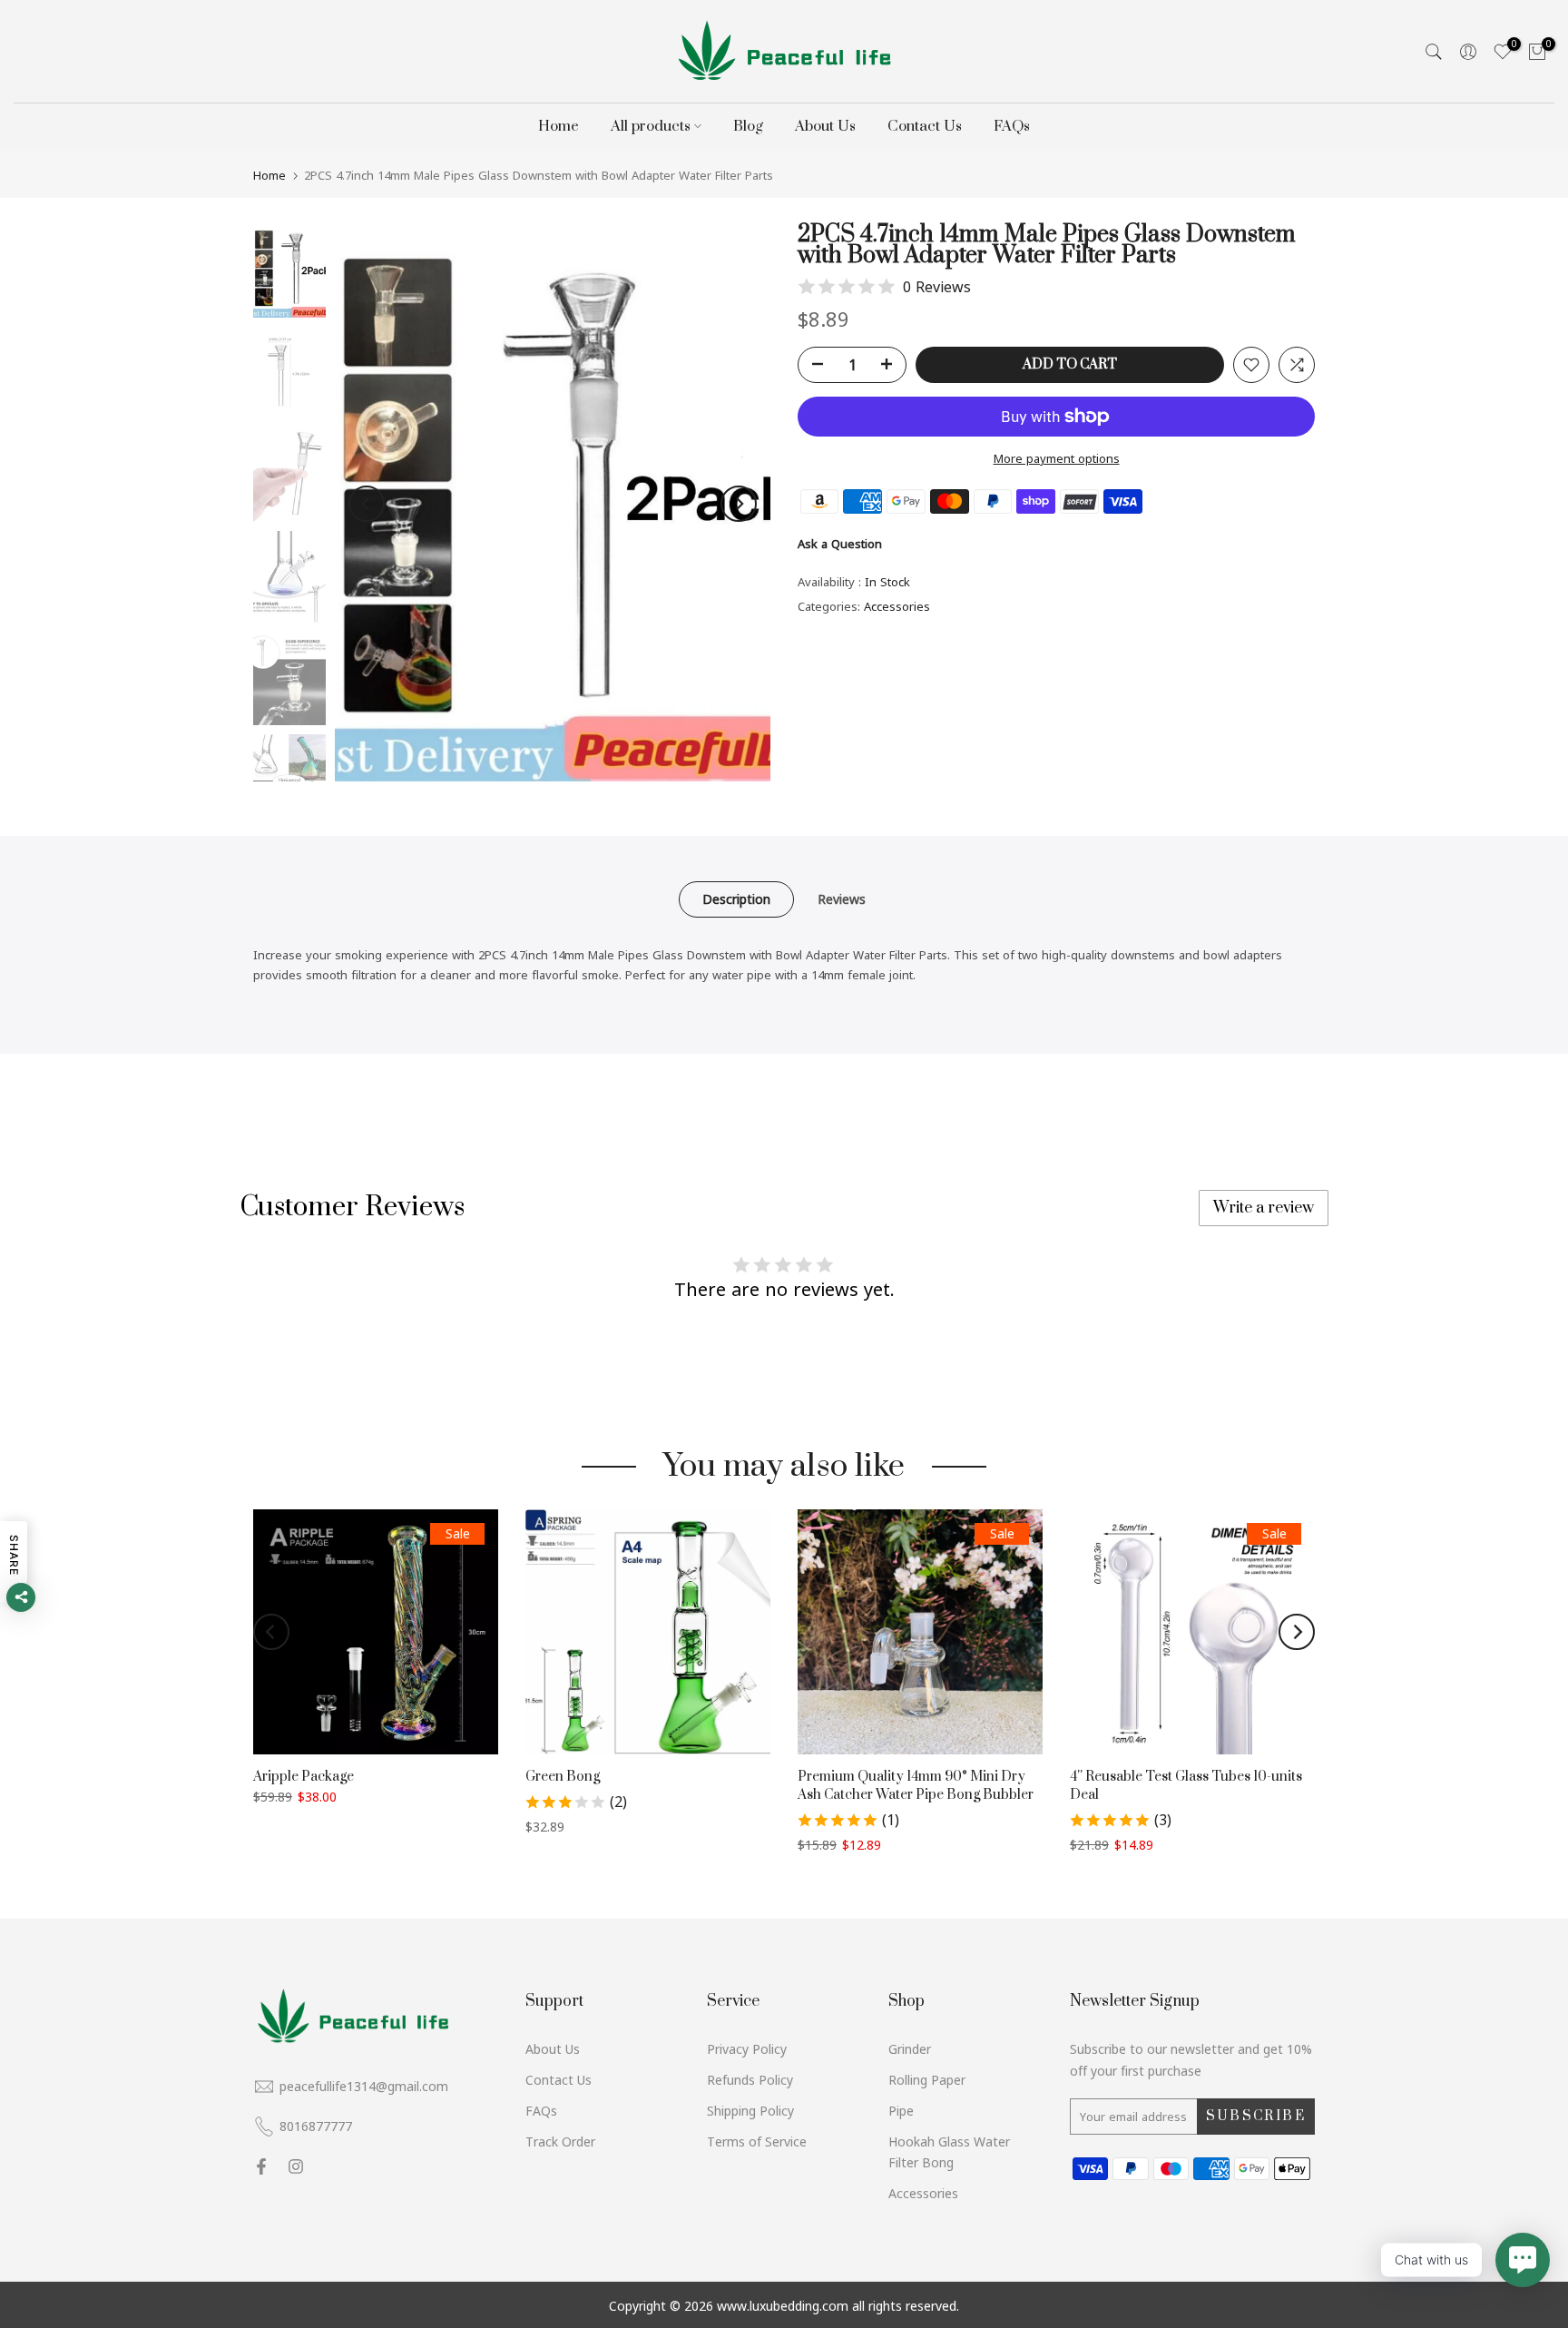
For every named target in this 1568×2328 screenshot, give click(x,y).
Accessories (897, 606)
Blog (748, 126)
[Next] (739, 504)
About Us (825, 126)
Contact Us (925, 126)
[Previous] (367, 504)
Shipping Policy (750, 2111)
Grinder (910, 2049)
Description (736, 899)
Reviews (842, 899)
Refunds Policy (750, 2080)
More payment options (1057, 458)
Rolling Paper (927, 2080)
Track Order (560, 2141)
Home (559, 126)
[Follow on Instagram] (296, 2166)
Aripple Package (304, 1777)
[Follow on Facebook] (261, 2166)
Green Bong (563, 1777)
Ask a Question (840, 544)
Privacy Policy (747, 2049)
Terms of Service (757, 2141)
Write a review (1264, 1208)
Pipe (901, 2111)
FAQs (1012, 126)
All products (651, 126)
